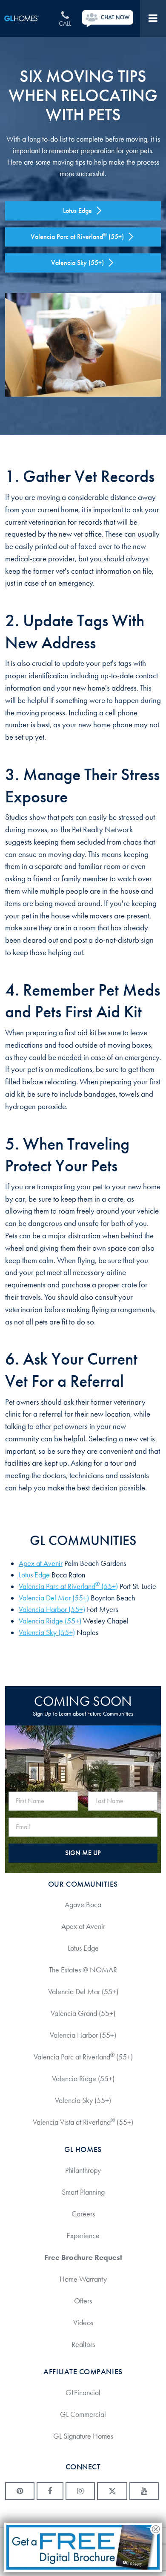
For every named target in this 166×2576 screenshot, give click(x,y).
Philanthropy (83, 2170)
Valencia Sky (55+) (47, 1632)
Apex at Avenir (41, 1563)
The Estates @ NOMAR (83, 1970)
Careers (83, 2214)
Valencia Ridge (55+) (50, 1621)
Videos (83, 2323)
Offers (83, 2301)
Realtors (83, 2344)
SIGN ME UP (83, 1853)
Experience (83, 2236)
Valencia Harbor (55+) (52, 1609)
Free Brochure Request (83, 2257)
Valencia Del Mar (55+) (54, 1598)
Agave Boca (83, 1905)
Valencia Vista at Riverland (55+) (83, 2122)
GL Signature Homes (83, 2436)
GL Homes (27, 19)
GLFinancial (83, 2393)
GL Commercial (83, 2414)
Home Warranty (83, 2279)
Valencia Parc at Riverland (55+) (68, 1586)
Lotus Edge (34, 1575)
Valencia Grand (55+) (83, 2013)
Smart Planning (83, 2192)
